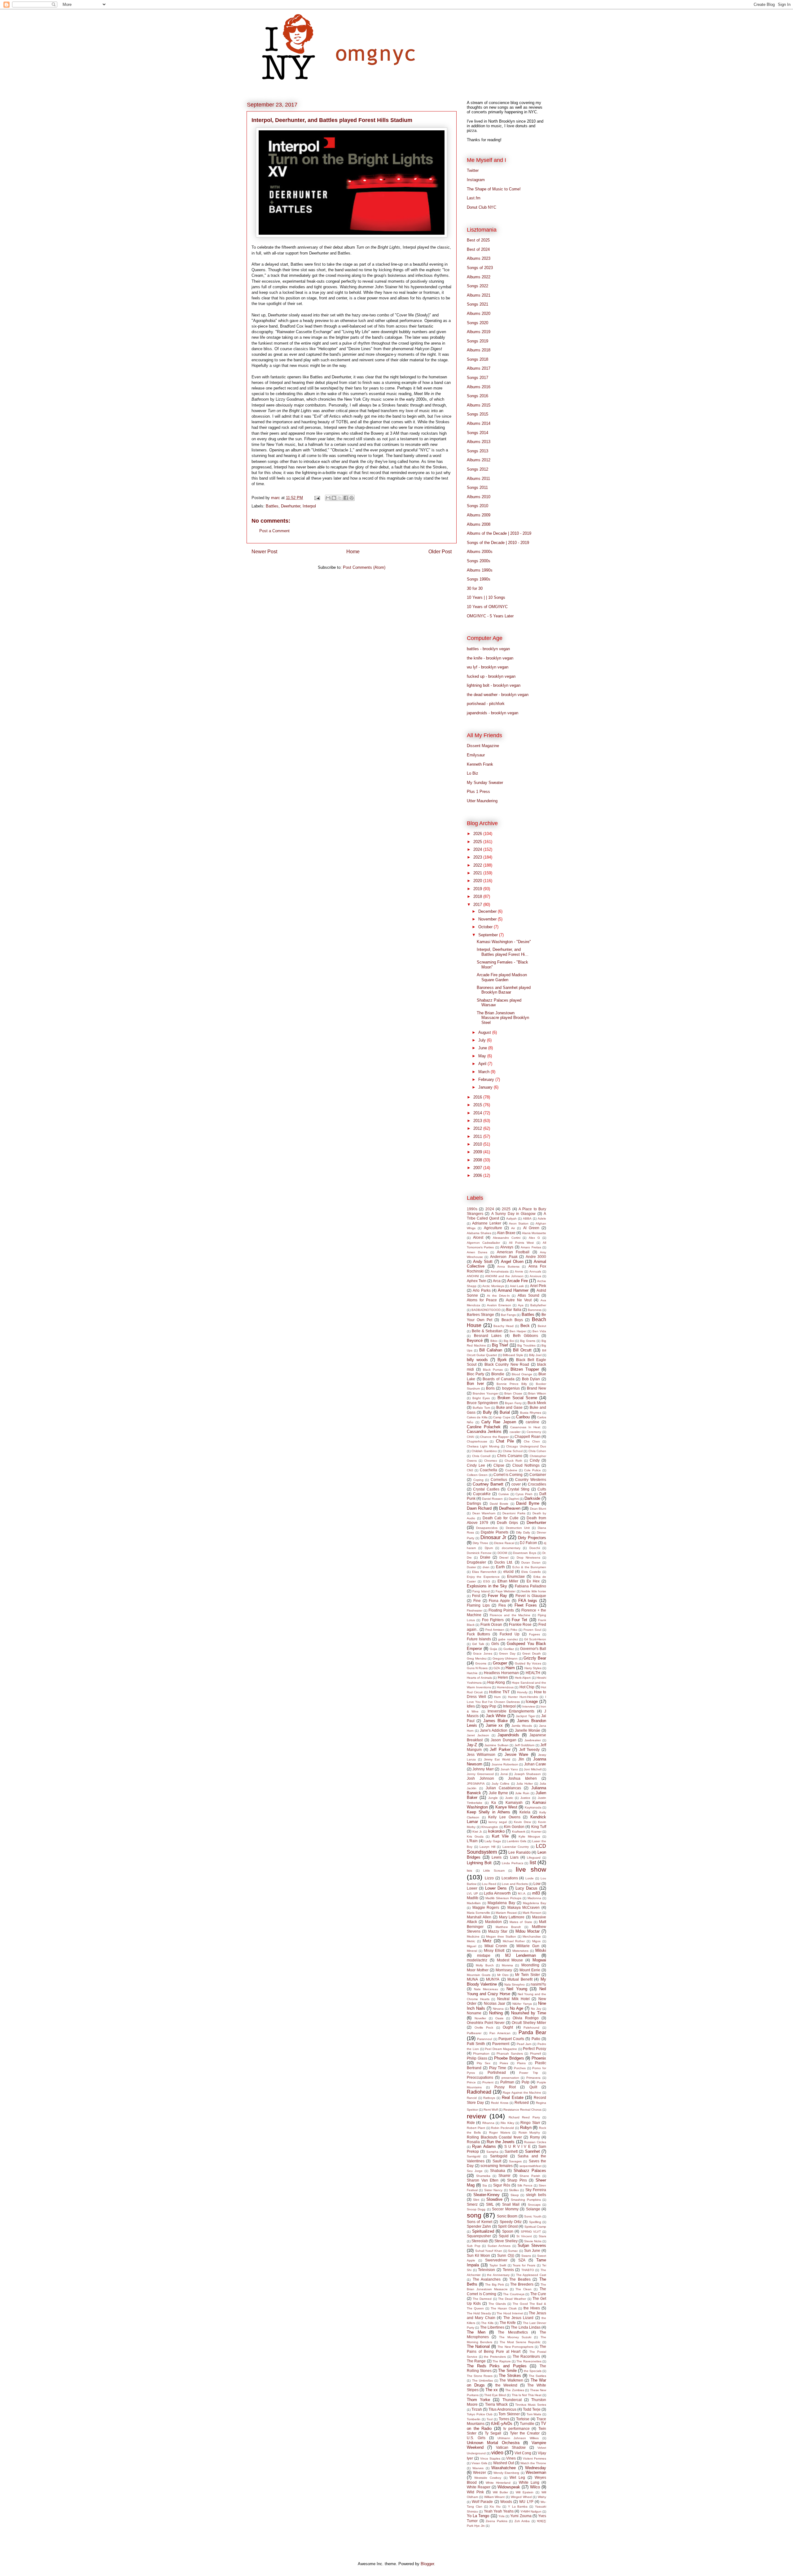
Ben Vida (539, 1331)
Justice (525, 1798)
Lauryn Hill (487, 1847)
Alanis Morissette (534, 1233)
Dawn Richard (479, 1508)
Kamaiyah (514, 1802)
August (485, 1032)
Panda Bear (532, 2032)
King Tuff (539, 1827)
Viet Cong (523, 2453)
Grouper (500, 1663)
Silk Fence (525, 2185)
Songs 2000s (479, 561)
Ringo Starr (530, 2123)
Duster (471, 1567)
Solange (533, 2209)
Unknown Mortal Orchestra (493, 2443)
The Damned (482, 2299)
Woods (506, 2502)
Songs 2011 (477, 487)
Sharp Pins (517, 2180)
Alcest (478, 1237)
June (483, 1048)
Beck (525, 1326)
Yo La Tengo (478, 2516)
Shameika (483, 2176)
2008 (478, 1160)
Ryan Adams (484, 2146)
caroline (532, 1422)
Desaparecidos (487, 1528)
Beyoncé (475, 1340)
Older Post (440, 552)
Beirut (542, 1326)
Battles (272, 506)
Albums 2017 (479, 368)
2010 (478, 1144)
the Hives (532, 2308)
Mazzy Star (498, 1931)
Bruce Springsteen (482, 1403)
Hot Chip (527, 1687)
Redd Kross (499, 2103)
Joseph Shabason (528, 1774)
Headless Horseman (501, 1673)
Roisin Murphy (529, 2132)
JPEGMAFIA (476, 1784)
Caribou (523, 1417)
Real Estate (513, 2097)
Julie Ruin (522, 1793)
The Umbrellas (483, 2380)
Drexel (504, 1558)
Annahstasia (500, 1271)
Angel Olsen (512, 1262)
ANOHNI (473, 1276)
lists (469, 1871)
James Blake (495, 1721)
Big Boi (509, 1341)
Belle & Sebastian (487, 1331)
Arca (497, 1281)
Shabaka (498, 2171)
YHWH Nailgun (531, 2511)
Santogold (499, 2156)
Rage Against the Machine (522, 2093)
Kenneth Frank (480, 764)
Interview (529, 1706)
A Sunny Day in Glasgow (514, 1214)
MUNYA (493, 1979)
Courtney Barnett (488, 1484)
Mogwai (539, 1960)
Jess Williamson (481, 1754)
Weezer (480, 2472)
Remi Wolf (491, 2110)
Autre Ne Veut (519, 1300)
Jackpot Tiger (526, 1716)
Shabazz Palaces (530, 2171)
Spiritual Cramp (535, 2227)
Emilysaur (476, 755)
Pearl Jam (524, 2044)
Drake (485, 1557)
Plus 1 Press (478, 792)
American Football (513, 1252)
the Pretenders (495, 2357)
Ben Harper (518, 1331)
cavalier (515, 1432)
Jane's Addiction (494, 1730)
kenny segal (498, 1822)
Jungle (493, 1798)
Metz (487, 1941)
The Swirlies (537, 2376)
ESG (487, 1581)
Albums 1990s (480, 570)
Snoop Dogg (476, 2209)
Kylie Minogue (529, 1836)
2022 (478, 865)
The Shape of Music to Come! (494, 189)
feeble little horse (534, 1591)
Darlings (474, 1503)
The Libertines (492, 2327)
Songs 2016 (478, 396)
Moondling (530, 1965)
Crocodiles (537, 1484)
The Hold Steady (479, 2313)
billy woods (477, 1360)
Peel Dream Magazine (501, 2049)
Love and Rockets (515, 1884)
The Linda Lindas (526, 2327)
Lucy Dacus (526, 1888)
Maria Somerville (478, 1913)
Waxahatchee (504, 2468)
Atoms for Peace (482, 1300)
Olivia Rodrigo (526, 2018)
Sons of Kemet (480, 2222)
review (476, 2116)
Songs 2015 (478, 414)
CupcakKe (482, 1494)
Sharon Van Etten (483, 2180)
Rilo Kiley (507, 2123)
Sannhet (532, 2151)
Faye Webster (506, 1591)
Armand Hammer (513, 1290)
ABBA (527, 1218)
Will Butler (500, 2492)
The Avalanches (487, 2279)
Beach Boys (512, 1320)
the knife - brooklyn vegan (490, 658)
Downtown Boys (525, 1553)
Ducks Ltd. (504, 1562)
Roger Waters (500, 2132)
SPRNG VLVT (531, 2232)
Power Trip (528, 2073)
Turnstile (527, 2424)
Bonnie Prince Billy (512, 1384)
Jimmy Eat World (497, 1759)
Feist (476, 1596)
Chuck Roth (513, 1461)
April (483, 1064)
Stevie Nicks (533, 2241)
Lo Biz (473, 773)
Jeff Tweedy (530, 1749)
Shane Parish (530, 2176)
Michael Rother (514, 1941)
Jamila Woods (522, 1726)
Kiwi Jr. (477, 1832)
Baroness (535, 1310)
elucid (508, 1571)
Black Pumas (493, 1370)
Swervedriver (496, 2260)
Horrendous (505, 1687)
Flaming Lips (478, 1605)
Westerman (536, 2472)
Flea (502, 1605)
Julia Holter (525, 1784)
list (533, 1862)
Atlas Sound (528, 1295)
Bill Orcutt (522, 1350)
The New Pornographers (515, 2347)
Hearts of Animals (479, 1678)
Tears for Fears (524, 2265)
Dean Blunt (538, 1509)
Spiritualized (483, 2231)
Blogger (427, 2564)
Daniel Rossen (492, 1499)
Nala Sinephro (515, 1984)
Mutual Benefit (520, 1979)
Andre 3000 (536, 1257)
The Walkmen (511, 2380)
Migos (536, 1941)
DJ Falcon (528, 1543)
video (497, 2453)
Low (537, 1884)
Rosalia (473, 2142)
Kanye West (506, 1807)
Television (486, 2270)
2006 (478, 1175)
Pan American (500, 2033)
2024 (478, 849)
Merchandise (532, 1936)
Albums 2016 (479, 387)
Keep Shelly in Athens (489, 1812)
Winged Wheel (521, 2497)
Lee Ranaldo (519, 1852)
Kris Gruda (475, 1836)
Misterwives (520, 1951)
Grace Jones (482, 1654)
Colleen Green (477, 1475)
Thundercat (512, 2400)
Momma (507, 1965)
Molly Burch (485, 1965)
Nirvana (498, 2009)
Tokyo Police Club (480, 2414)
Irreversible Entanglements (511, 1711)
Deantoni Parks (514, 1513)
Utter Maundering (482, 801)
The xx (492, 2390)
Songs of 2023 (480, 268)
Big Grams (528, 1341)
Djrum (489, 1548)
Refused (522, 2102)
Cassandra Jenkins (484, 1432)
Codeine (511, 1470)
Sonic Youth (533, 2216)
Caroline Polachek (484, 1427)
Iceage (532, 1701)
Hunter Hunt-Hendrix (523, 1697)
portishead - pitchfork (486, 704)
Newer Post (264, 552)
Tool (490, 2419)
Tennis (508, 2270)
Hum (497, 1697)
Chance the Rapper (494, 1437)
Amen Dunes (477, 1252)
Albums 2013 (479, 442)
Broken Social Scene (517, 1398)
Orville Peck (484, 2028)
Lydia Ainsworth (497, 1893)
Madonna (534, 1898)
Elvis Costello (531, 1572)
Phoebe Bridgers (509, 2058)
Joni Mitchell (532, 1769)
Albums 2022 (479, 277)
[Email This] (328, 498)
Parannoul (484, 2039)
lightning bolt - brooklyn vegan (494, 685)
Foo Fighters (493, 1620)
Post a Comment (274, 531)
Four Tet (519, 1620)
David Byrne (528, 1503)
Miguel (471, 1946)
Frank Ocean (491, 1624)
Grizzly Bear (535, 1658)
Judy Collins (500, 1784)
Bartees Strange (480, 1314)
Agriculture (493, 1228)
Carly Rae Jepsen (499, 1422)
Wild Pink (475, 2492)
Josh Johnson (480, 1778)
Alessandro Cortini (507, 1238)
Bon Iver (475, 1384)
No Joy (536, 2009)
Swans (526, 2256)
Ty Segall (493, 2433)
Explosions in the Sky (487, 1586)
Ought (508, 2027)
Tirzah (477, 2409)
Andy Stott (483, 1262)
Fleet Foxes (526, 1605)
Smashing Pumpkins (526, 2200)
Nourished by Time (529, 2013)
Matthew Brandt (508, 1927)
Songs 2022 (478, 286)
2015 (478, 1105)
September (489, 935)
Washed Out (504, 2463)
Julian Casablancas (503, 1788)
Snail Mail (511, 2204)
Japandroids (508, 1735)
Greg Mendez (477, 1658)
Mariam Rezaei (506, 1913)
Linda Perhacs (512, 1863)
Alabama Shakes (479, 1233)
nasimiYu (538, 1984)
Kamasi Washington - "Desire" (504, 942)
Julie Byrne (498, 1793)
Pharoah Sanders (510, 2054)
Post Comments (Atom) (364, 567)
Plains (521, 2063)
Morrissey (504, 1970)
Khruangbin (490, 1827)
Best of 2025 (478, 240)
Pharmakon (481, 2054)
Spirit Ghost (508, 2226)
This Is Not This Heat (527, 2395)
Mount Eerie (530, 1970)
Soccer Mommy (505, 2209)
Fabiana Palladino (530, 1586)
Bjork (502, 1360)
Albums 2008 (479, 524)
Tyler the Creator (525, 2433)
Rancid (472, 2098)
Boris (490, 1388)
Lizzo (489, 1878)
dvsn (486, 1567)
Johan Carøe (535, 1764)
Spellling (535, 2222)
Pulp (526, 2082)
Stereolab (480, 2241)
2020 (478, 881)
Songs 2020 (478, 323)
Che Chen (532, 1441)
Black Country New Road (507, 1364)
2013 (478, 1121)
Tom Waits (534, 2414)
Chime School (513, 1451)
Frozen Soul (532, 1630)
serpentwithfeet (530, 2166)
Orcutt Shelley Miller (529, 2023)
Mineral (472, 1951)
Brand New (537, 1388)
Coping (478, 1480)
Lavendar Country (516, 1847)
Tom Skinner (509, 2414)
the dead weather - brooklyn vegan (498, 695)
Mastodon (493, 1922)
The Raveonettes (529, 2361)
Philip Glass (477, 2058)
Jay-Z (472, 1745)
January (486, 1087)
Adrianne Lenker (486, 1223)
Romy (535, 2137)
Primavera (533, 2078)
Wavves (478, 2468)
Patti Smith (476, 2044)
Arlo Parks (482, 1290)
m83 (536, 1893)
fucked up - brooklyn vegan (491, 676)
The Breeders (522, 2284)
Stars (542, 2236)
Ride (471, 2123)
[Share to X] (340, 498)
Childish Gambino (484, 1451)
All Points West (521, 1243)
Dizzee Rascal (504, 1543)
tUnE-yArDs (502, 2424)
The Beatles (520, 2279)
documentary (511, 1548)
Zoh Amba (522, 2521)
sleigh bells (536, 2195)
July (483, 1040)
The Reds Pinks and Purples (497, 2366)
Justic (509, 1798)
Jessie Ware (516, 1754)
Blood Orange (522, 1374)
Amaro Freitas (531, 1247)
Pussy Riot (505, 2087)
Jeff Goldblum (525, 1745)
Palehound (531, 2028)
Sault (497, 2161)
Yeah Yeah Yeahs (499, 2511)
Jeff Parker (500, 1749)
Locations (510, 1878)
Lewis (497, 1857)
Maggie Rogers (486, 1907)
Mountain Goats (479, 1975)
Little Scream (494, 1871)
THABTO (528, 2270)
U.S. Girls (476, 2438)
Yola (502, 2516)
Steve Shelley (506, 2241)
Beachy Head (504, 1326)
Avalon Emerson (499, 1305)
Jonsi (504, 1774)
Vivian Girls (479, 2463)
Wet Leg (517, 2477)
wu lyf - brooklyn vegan (488, 667)
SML (490, 2204)
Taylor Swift (498, 2265)
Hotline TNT (499, 1692)
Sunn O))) (506, 2255)
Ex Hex (533, 1581)
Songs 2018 (478, 359)
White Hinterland (498, 2483)
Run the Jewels (501, 2142)
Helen (503, 1677)
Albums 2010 (479, 497)
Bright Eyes (481, 1398)
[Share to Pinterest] (352, 498)
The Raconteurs (526, 2356)
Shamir (504, 2176)
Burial (505, 1412)
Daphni (514, 1499)
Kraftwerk (519, 1832)
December (488, 911)
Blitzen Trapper (525, 1369)
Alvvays (507, 1247)
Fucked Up (510, 1634)
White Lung (529, 2482)
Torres (504, 2419)
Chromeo (491, 1461)
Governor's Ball (533, 1649)
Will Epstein (525, 2492)
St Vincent (524, 2236)
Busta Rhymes (531, 1413)
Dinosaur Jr (493, 1537)
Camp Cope (502, 1417)
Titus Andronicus (502, 2409)
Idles (471, 1706)
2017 (478, 905)
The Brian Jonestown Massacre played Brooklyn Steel (503, 1018)
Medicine (473, 1936)
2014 (478, 1113)
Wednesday (536, 2468)
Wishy (542, 2497)
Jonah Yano (509, 1769)
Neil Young (517, 1989)
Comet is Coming (508, 1475)
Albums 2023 (479, 258)
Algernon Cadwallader (483, 1243)
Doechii (535, 1548)
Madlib (473, 1898)
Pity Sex (484, 2063)
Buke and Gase (510, 1407)
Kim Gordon (514, 1827)
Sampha (492, 2152)
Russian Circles (535, 2142)
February (487, 1079)
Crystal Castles (486, 1489)
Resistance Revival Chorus (522, 2110)
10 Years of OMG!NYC (487, 607)
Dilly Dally (523, 1532)
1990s (472, 1209)
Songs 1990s (479, 579)
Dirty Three (480, 1543)
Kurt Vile (500, 1836)
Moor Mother (478, 1970)
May (483, 1056)
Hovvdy (522, 1692)
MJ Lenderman (521, 1955)
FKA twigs (528, 1601)
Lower (472, 1888)
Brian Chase (513, 1393)
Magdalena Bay (501, 1903)
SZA (522, 2260)
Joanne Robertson (505, 1764)
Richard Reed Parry (524, 2117)
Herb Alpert (523, 1678)
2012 (478, 1128)
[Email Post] (317, 498)
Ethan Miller (508, 1581)
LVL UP (472, 1893)
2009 (478, 1152)
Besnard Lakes (488, 1336)
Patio (536, 2039)
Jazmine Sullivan (497, 1745)
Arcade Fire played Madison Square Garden (502, 977)
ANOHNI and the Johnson (504, 1276)
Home (353, 552)
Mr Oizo (503, 1975)
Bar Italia (514, 1310)
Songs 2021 (478, 304)
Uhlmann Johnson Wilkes (518, 2438)
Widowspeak (509, 2487)
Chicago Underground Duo (526, 1446)
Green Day (507, 1654)
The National (478, 2346)
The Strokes (510, 2376)
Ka (494, 1802)
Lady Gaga (493, 1841)
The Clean (524, 2289)
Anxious (535, 1276)
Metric (471, 1941)
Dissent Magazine (483, 746)
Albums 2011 (478, 479)
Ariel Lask (517, 1286)
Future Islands (479, 1639)
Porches (520, 2068)
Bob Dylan (531, 1379)
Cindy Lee (476, 1465)
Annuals (535, 1271)
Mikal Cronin (496, 1946)
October (486, 927)
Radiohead (479, 2092)
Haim (510, 1668)
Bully (487, 1412)
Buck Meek (537, 1403)
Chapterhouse (477, 1441)
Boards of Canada (498, 1379)
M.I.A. (522, 1893)
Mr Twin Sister (528, 1975)
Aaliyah (511, 1218)
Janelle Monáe (528, 1730)
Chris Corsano (510, 1456)
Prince (471, 2082)
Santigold (474, 2156)
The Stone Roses (480, 2376)
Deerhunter (291, 506)
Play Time (498, 2068)
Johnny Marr (483, 1769)
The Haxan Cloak (504, 2308)
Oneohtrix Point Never (486, 2023)
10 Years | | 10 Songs (486, 597)
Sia (485, 2185)
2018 (478, 896)
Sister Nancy (493, 2190)
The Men (476, 2332)
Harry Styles (533, 1668)
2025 (478, 842)
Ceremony (534, 1432)
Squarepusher (479, 2236)
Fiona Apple (499, 1601)
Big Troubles (526, 1345)
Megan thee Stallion (501, 1936)
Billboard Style (513, 1355)
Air (513, 1228)
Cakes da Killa (477, 1417)
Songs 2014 (478, 433)
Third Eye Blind (495, 2395)
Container (538, 1475)
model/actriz (477, 1960)
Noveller (480, 2018)
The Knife (508, 2323)
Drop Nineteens (528, 1558)
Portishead (497, 2072)
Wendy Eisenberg (506, 2473)
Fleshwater (475, 1610)
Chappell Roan (528, 1436)
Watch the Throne (533, 2463)
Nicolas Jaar (495, 2003)
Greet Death (531, 1654)
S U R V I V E (517, 2146)
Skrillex (514, 2190)
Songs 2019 (478, 341)
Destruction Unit (518, 1528)
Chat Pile (505, 1441)
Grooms (481, 1663)
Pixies (504, 2063)
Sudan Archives (499, 2246)
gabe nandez (508, 1639)
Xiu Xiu (495, 2506)
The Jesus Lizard (519, 2318)
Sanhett (511, 2151)
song (474, 2215)
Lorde (530, 1878)
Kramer (536, 1832)
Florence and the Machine (510, 1615)
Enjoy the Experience (483, 1577)
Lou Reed (489, 1884)
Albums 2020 (479, 313)
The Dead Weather (512, 2299)
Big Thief (500, 1345)
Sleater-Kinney (486, 2195)
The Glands (497, 2304)
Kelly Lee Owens (504, 1817)
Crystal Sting (518, 1489)
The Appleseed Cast (531, 2275)
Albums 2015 (479, 405)
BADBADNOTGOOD (486, 1310)
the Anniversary (498, 2275)
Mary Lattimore (512, 1917)
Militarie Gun (528, 1946)
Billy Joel (535, 1355)
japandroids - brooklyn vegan (493, 713)
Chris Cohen (537, 1451)
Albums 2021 (479, 295)
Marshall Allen (479, 1917)
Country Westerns (531, 1479)
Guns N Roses (477, 1668)
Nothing (496, 2013)
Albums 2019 (479, 332)
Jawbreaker (533, 1740)
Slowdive (494, 2199)
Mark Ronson (532, 1913)
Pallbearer (474, 2033)
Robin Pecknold (502, 2128)
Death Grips (507, 1523)
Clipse (499, 1465)
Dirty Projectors (532, 1538)
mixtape (484, 1955)
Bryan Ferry (513, 1403)
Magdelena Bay (535, 1903)
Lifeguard (534, 1858)
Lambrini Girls (517, 1841)
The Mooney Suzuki (515, 2337)
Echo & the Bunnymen (529, 1567)
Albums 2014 (479, 423)
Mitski (541, 1950)
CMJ (470, 1470)
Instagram (476, 180)
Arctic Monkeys (493, 1286)
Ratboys (489, 2098)
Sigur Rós (502, 2185)
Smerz (472, 2204)
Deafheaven (510, 1508)
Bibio (494, 1341)
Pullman (507, 2082)
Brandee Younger (486, 1393)
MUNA (472, 1979)
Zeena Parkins (497, 2521)
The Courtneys (514, 2294)
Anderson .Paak (504, 1257)
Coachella (489, 1470)
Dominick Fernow (479, 1553)
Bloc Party (475, 1374)
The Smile (507, 2371)
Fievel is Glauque (531, 1596)
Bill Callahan (491, 1350)
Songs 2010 (478, 506)
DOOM (502, 1553)
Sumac (513, 2251)
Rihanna (488, 2123)
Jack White (496, 1716)
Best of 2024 (478, 249)
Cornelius (499, 1479)
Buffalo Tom (481, 1408)
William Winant (495, 2497)
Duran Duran (531, 1562)
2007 (478, 1168)
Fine (477, 1601)
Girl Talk (478, 1644)
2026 (478, 834)
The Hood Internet (510, 2313)
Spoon (508, 2231)
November (488, 919)
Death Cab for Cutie (501, 1518)
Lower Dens (496, 1888)
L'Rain (472, 1841)
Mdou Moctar (528, 1931)
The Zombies (515, 2390)
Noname (474, 2013)
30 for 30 (475, 588)
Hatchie (472, 1673)
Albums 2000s (480, 552)
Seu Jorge (475, 2171)
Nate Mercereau (486, 1989)
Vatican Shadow (511, 2447)
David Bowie (499, 1504)
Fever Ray (497, 1596)
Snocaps (534, 2205)
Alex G (534, 1238)
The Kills (487, 2323)
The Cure (538, 2294)
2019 (478, 889)
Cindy (535, 1460)
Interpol (309, 506)
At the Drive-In (498, 1296)
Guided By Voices (528, 1663)
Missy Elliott (494, 1950)
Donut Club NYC (482, 207)
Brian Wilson (537, 1393)
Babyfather (538, 1305)
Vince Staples (490, 2459)
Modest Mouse (510, 1960)
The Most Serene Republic (520, 2342)
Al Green (531, 1228)
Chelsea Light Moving (483, 1446)
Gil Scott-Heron (535, 1639)
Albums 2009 (479, 515)
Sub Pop (474, 2246)
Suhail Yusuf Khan (489, 2251)
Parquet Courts (511, 2039)
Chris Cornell (481, 1456)
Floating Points (501, 1610)
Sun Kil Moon (478, 2255)
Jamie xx (494, 1725)
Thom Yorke (478, 2400)
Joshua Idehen (522, 1778)
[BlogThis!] (334, 498)
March (484, 1072)
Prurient (488, 2082)
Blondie (498, 1374)
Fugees (535, 1634)
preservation (510, 2078)
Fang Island (481, 1591)
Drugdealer (476, 1562)
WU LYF (526, 2502)
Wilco (535, 2487)
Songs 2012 (478, 469)
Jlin (521, 1759)
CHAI (471, 1437)
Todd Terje (532, 2409)
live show (531, 1869)
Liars (514, 1857)
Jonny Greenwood (480, 1774)
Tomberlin (474, 2419)
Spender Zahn (479, 2226)
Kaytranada (533, 1807)
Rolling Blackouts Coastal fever (494, 2137)
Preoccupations (480, 2077)
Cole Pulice (532, 1470)
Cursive (504, 1494)
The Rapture (502, 2361)
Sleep (515, 2195)
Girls (495, 1644)
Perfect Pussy (535, 2049)
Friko (514, 1630)
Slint (476, 2200)
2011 (478, 1136)
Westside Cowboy (488, 2478)
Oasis (499, 2018)
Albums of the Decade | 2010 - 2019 (499, 533)
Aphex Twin (477, 1281)
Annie (519, 1271)
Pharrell (535, 2054)
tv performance (517, 2428)
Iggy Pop (489, 1706)
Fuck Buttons (478, 1634)
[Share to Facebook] (346, 498)
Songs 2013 (478, 451)
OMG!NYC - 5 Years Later (490, 616)
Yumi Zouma (521, 2516)
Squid (504, 2236)
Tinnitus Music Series (531, 2405)
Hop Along (496, 1682)
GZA (497, 1668)
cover (516, 1484)
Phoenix (539, 2058)
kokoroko (496, 1831)
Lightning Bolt (479, 1863)
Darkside (532, 1498)
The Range (476, 2361)
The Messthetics (513, 2332)
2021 (478, 873)
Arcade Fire (517, 1281)
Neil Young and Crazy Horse (506, 1991)
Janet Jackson (478, 1735)
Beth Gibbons (526, 1336)
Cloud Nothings (526, 1465)
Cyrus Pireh (524, 1494)
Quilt (533, 2087)
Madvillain (474, 1903)
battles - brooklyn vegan (488, 649)
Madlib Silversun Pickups (503, 1898)
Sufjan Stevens (532, 2245)
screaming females (497, 2166)
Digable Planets (495, 1532)
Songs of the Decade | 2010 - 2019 (498, 543)
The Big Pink (495, 2284)
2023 (478, 857)
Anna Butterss (508, 1266)
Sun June (532, 2250)
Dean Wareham (484, 1513)
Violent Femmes (535, 2459)
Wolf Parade (482, 2502)
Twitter (473, 170)
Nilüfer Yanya (522, 2004)
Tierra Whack (496, 2404)
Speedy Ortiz (511, 2222)
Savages (515, 2161)
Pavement (501, 2044)
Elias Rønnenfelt (484, 1572)
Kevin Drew (522, 1822)
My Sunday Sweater (485, 783)
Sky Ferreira (536, 2190)
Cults (542, 1489)
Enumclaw (516, 1576)
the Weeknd (506, 2385)
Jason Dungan (504, 1740)
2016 (478, 1097)
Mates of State (521, 1922)
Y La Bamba (518, 2506)
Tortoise (523, 2419)
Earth (500, 1567)
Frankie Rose (520, 1624)
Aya (521, 1305)
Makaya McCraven (524, 1907)
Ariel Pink (538, 1286)
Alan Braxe (506, 1233)
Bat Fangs (508, 1315)
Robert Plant (476, 2128)
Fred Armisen (495, 1630)
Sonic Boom (507, 2216)
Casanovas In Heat (525, 1427)
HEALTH (533, 1673)
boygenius (511, 1388)
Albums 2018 (479, 350)
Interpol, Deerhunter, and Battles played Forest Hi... (503, 952)
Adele (542, 1218)
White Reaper (479, 2487)
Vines (511, 2458)
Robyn (526, 2128)
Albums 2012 (479, 460)
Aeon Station (519, 1223)
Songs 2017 (478, 378)
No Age (517, 2008)
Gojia (493, 1649)
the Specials (533, 2371)
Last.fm (474, 198)
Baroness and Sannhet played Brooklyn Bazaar (504, 990)
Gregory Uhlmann (505, 1658)
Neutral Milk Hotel (513, 1999)
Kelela (525, 1812)
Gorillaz (509, 1649)
